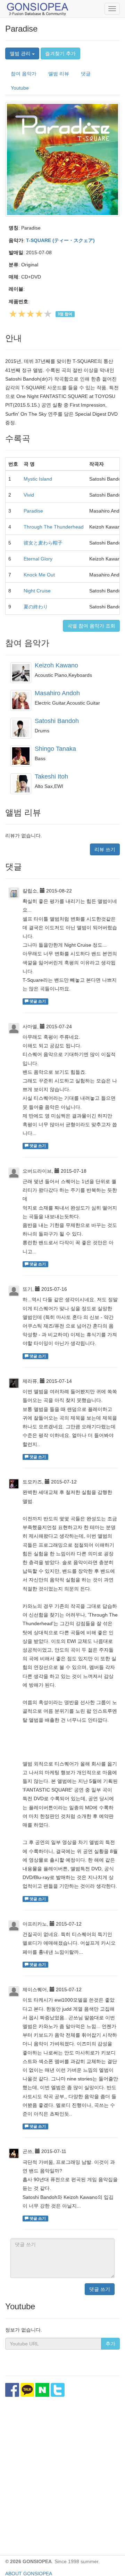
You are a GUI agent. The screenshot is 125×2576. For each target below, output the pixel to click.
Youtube (20, 88)
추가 (110, 2344)
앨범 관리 (21, 53)
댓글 (86, 74)
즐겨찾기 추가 (60, 53)
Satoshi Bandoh (57, 721)
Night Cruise (37, 591)
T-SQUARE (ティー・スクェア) (60, 240)
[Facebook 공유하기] (12, 2390)
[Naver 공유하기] (42, 2390)
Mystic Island (38, 479)
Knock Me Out (39, 575)
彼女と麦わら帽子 (43, 543)
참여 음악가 (24, 74)
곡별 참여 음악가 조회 (91, 626)
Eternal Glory (38, 559)
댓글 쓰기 (100, 2289)
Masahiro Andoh (57, 693)
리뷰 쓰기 (105, 849)
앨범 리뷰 (59, 74)
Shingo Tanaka (55, 749)
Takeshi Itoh (51, 776)
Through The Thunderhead (54, 527)
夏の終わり (36, 607)
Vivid (29, 495)
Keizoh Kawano (56, 665)
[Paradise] (62, 159)
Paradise (33, 511)
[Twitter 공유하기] (58, 2390)
